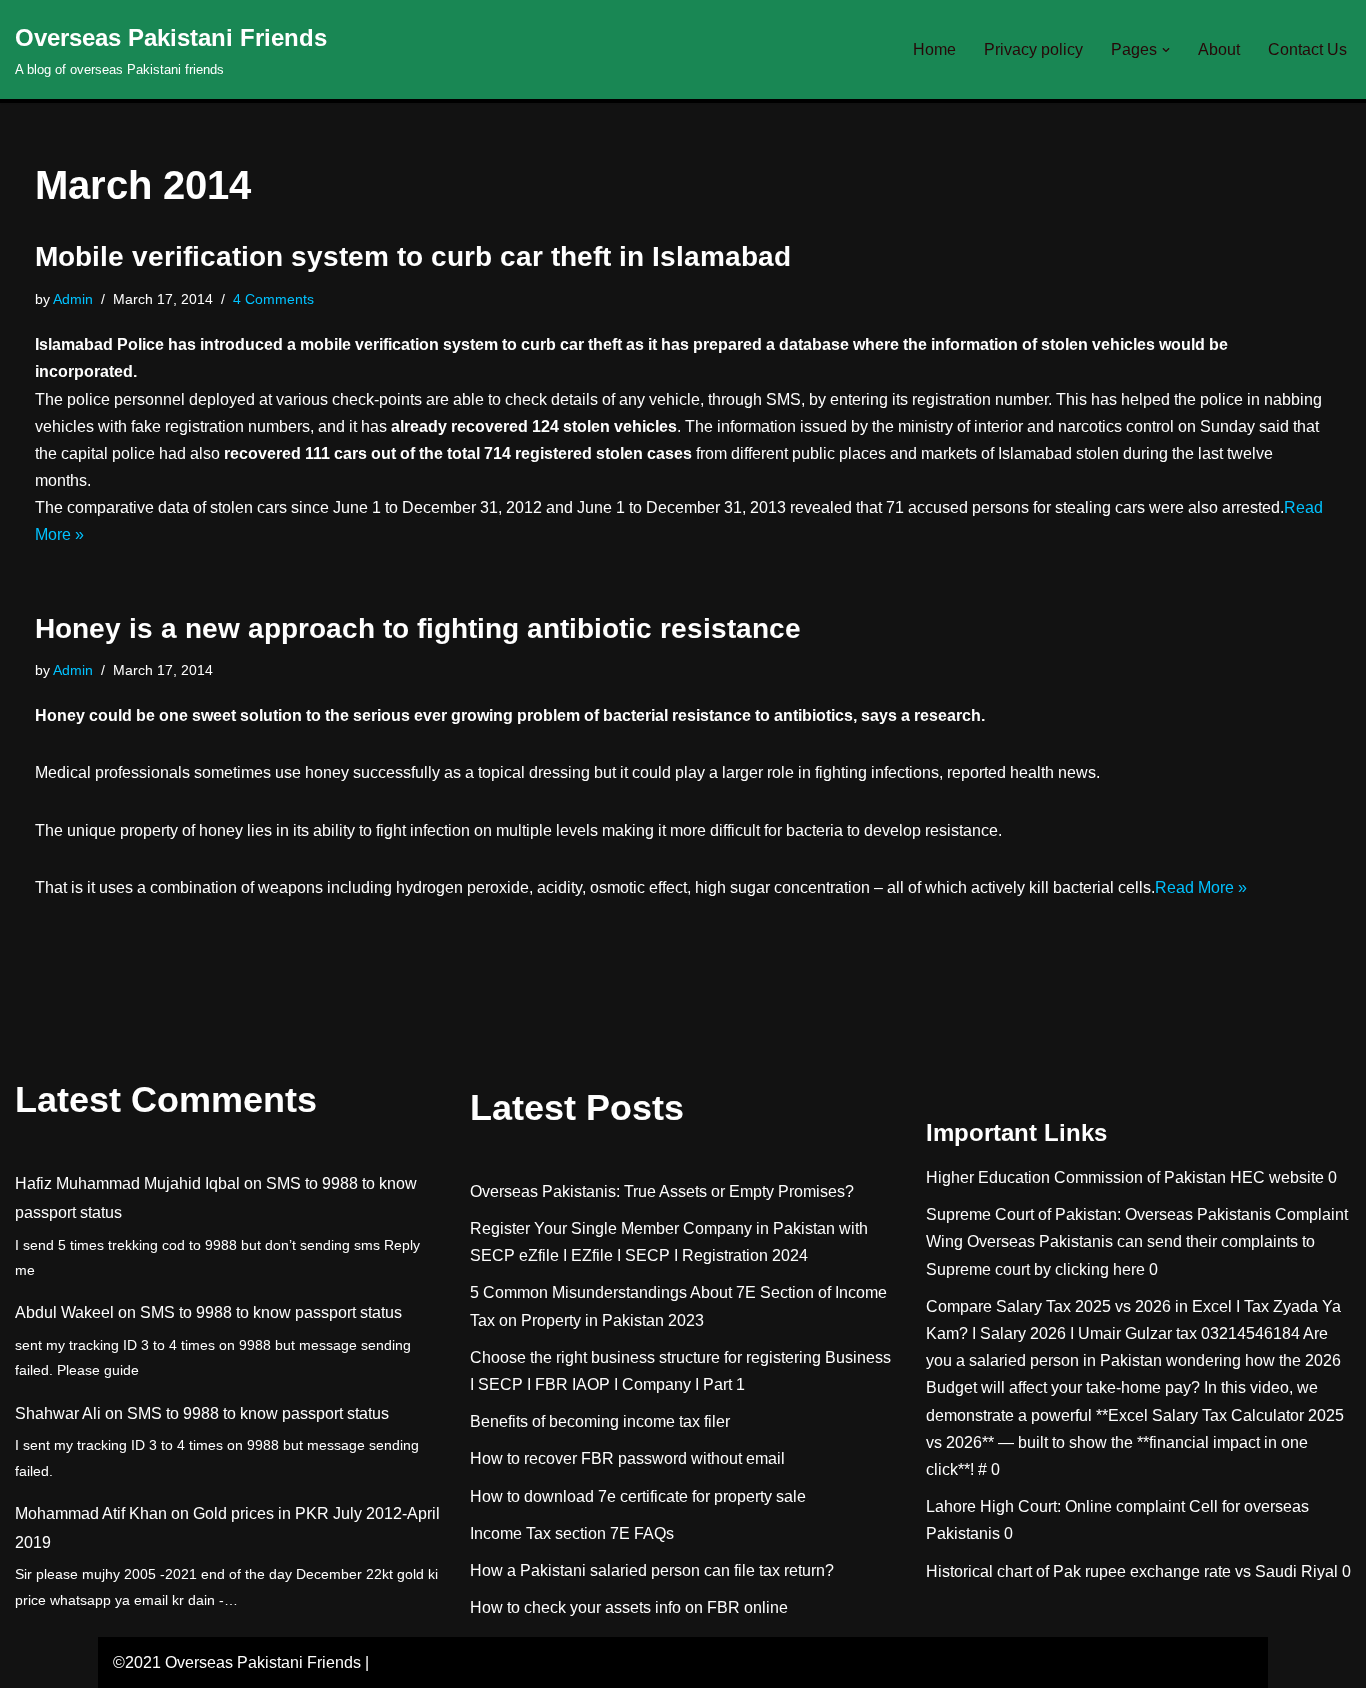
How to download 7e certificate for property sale (638, 1496)
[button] (1166, 50)
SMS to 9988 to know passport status (271, 1312)
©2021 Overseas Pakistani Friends (237, 1662)
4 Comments (273, 299)
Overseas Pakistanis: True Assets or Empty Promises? (662, 1191)
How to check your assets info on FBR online (629, 1607)
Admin (73, 299)
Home (934, 49)
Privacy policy (1033, 49)
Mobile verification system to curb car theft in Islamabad (413, 256)
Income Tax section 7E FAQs (572, 1533)
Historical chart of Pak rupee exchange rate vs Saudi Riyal (1132, 1571)
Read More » (1201, 887)
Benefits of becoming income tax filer (600, 1421)
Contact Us (1307, 49)
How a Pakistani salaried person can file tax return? (652, 1570)
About (1219, 49)
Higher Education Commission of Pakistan (1076, 1177)
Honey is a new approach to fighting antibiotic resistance (418, 628)
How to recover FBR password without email (627, 1458)
